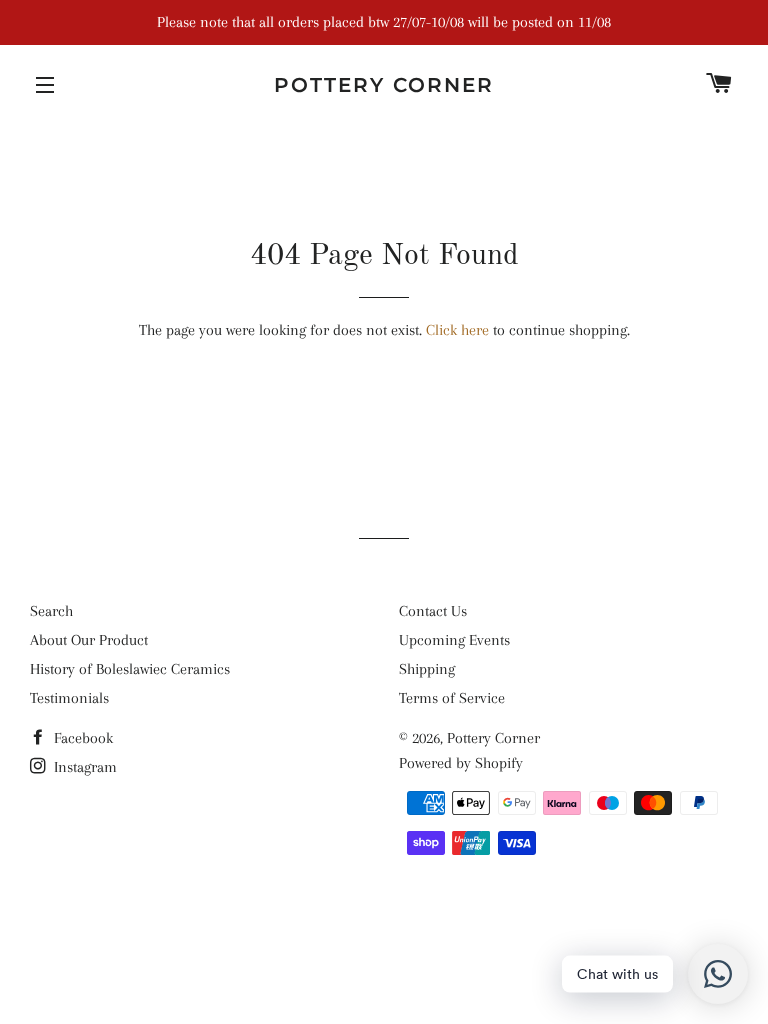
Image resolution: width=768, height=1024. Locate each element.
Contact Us (433, 611)
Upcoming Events (454, 640)
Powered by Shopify (461, 763)
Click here (457, 330)
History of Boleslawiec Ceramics (130, 669)
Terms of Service (452, 698)
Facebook (81, 738)
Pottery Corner (384, 85)
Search (51, 611)
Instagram (83, 767)
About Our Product (89, 640)
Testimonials (69, 698)
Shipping (427, 669)
